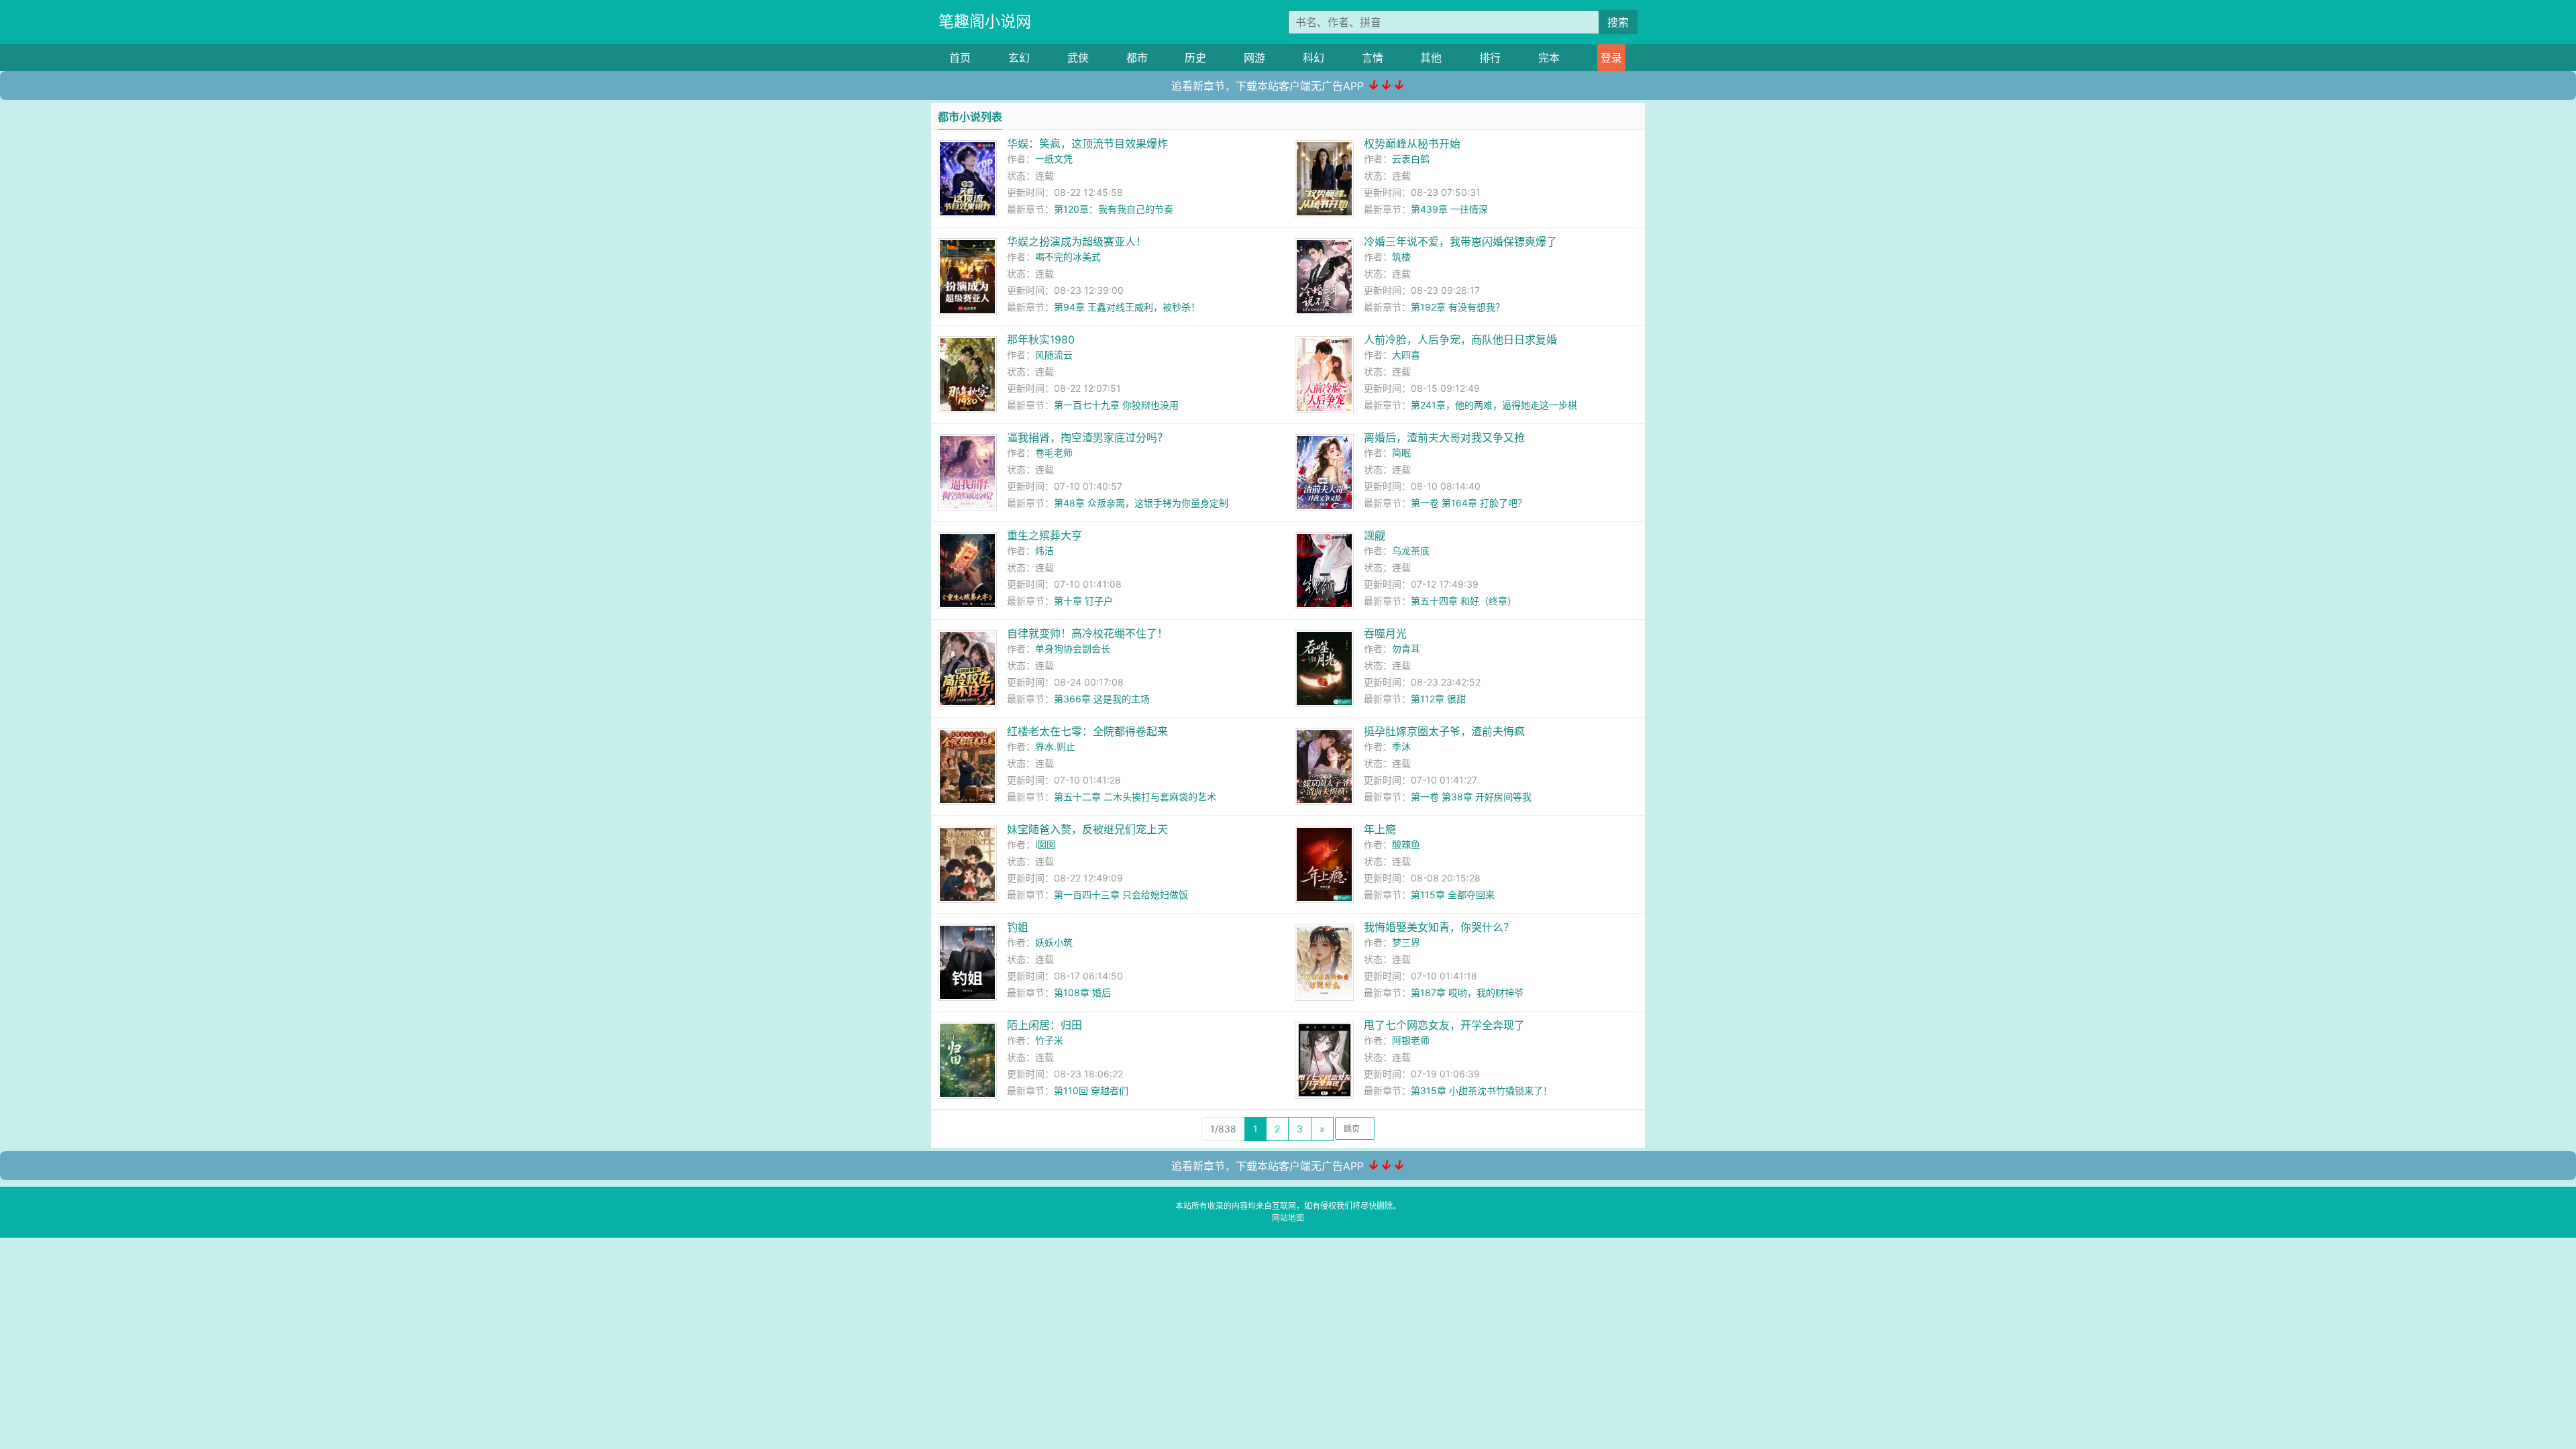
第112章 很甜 (1438, 699)
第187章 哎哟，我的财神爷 (1467, 992)
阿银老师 (1411, 1040)
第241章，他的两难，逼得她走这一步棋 (1494, 405)
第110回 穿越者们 (1091, 1090)
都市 (1137, 58)
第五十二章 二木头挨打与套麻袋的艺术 (1135, 797)
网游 (1254, 58)
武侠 (1078, 58)
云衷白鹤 (1411, 159)
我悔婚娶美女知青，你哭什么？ (1439, 927)
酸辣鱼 (1406, 844)
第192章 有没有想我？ (1458, 307)
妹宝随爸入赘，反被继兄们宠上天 (1087, 829)
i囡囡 (1045, 844)
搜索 (1618, 22)
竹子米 (1049, 1040)
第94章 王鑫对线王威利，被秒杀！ (1127, 307)
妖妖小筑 (1054, 942)
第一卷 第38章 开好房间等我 (1471, 797)
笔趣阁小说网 (985, 21)
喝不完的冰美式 (1068, 257)
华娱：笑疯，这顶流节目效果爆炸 (1087, 144)
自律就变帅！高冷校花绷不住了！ (1087, 633)
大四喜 (1406, 355)
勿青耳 (1406, 648)
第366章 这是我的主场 (1102, 699)
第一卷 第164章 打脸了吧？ (1469, 503)
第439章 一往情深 (1449, 209)
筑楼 (1401, 257)
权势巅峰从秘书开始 (1412, 144)
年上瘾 (1380, 829)
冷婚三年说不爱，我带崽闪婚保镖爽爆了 (1460, 241)
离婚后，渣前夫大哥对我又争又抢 (1444, 437)
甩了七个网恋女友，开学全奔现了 (1444, 1025)
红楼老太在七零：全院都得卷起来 (1087, 731)
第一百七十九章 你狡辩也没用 (1116, 405)
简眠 (1401, 452)
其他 (1431, 58)
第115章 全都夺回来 (1453, 895)
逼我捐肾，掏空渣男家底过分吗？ (1087, 437)
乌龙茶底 (1411, 550)
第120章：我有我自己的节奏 (1114, 209)
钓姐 (1018, 927)
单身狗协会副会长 (1073, 648)
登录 (1611, 58)
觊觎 (1375, 535)
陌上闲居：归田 (1044, 1025)
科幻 (1313, 58)
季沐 (1401, 746)
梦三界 (1406, 942)
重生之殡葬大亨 (1044, 535)
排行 (1490, 58)
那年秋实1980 (1041, 339)
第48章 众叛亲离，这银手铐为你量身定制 (1141, 503)
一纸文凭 (1054, 159)
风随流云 (1054, 355)
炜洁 (1044, 550)
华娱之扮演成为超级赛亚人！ (1077, 241)
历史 (1195, 58)
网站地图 (1288, 1218)
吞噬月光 (1385, 633)
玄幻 (1019, 58)
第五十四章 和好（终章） (1464, 601)
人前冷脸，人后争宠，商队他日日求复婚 (1460, 339)
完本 (1549, 58)
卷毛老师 (1054, 452)
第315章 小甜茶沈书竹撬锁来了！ (1482, 1090)
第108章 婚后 (1082, 992)
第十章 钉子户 (1083, 601)
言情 (1373, 58)
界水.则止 (1055, 746)
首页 (960, 58)
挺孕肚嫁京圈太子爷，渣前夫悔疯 (1444, 731)
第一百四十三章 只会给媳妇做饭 (1121, 895)
